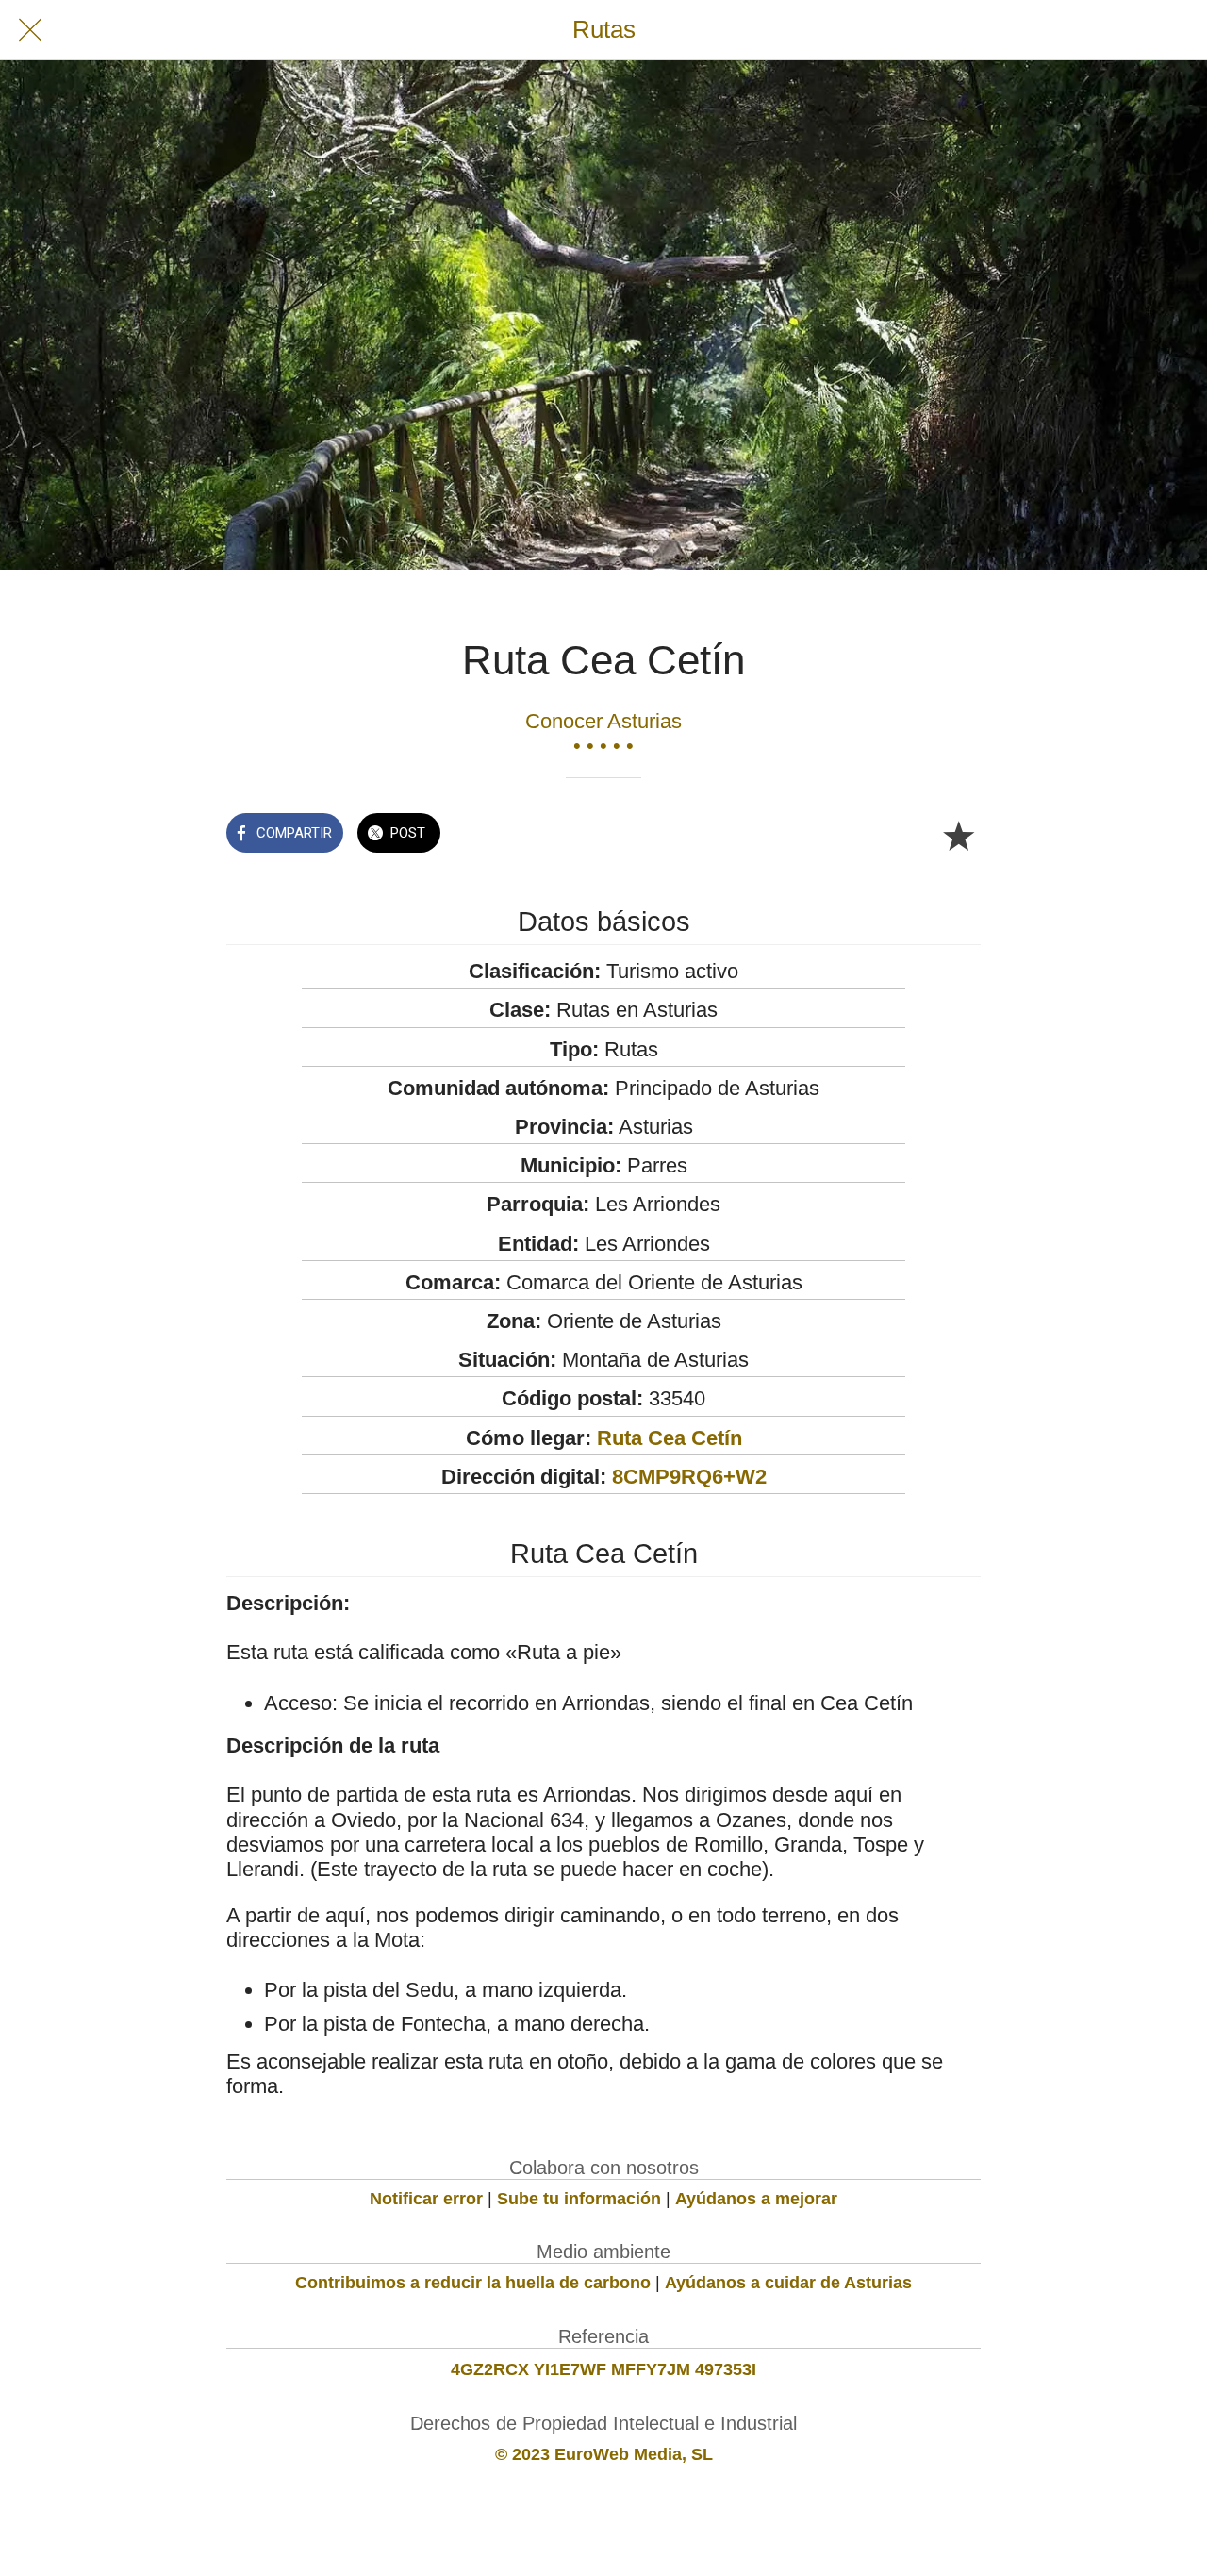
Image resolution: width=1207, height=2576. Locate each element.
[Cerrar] (30, 30)
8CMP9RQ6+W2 (689, 1477)
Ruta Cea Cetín (670, 1438)
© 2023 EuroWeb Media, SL (604, 2454)
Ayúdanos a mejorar (756, 2199)
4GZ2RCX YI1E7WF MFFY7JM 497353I (603, 2369)
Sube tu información (579, 2199)
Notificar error (426, 2199)
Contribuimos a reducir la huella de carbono (473, 2283)
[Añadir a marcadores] (958, 835)
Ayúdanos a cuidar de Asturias (788, 2283)
